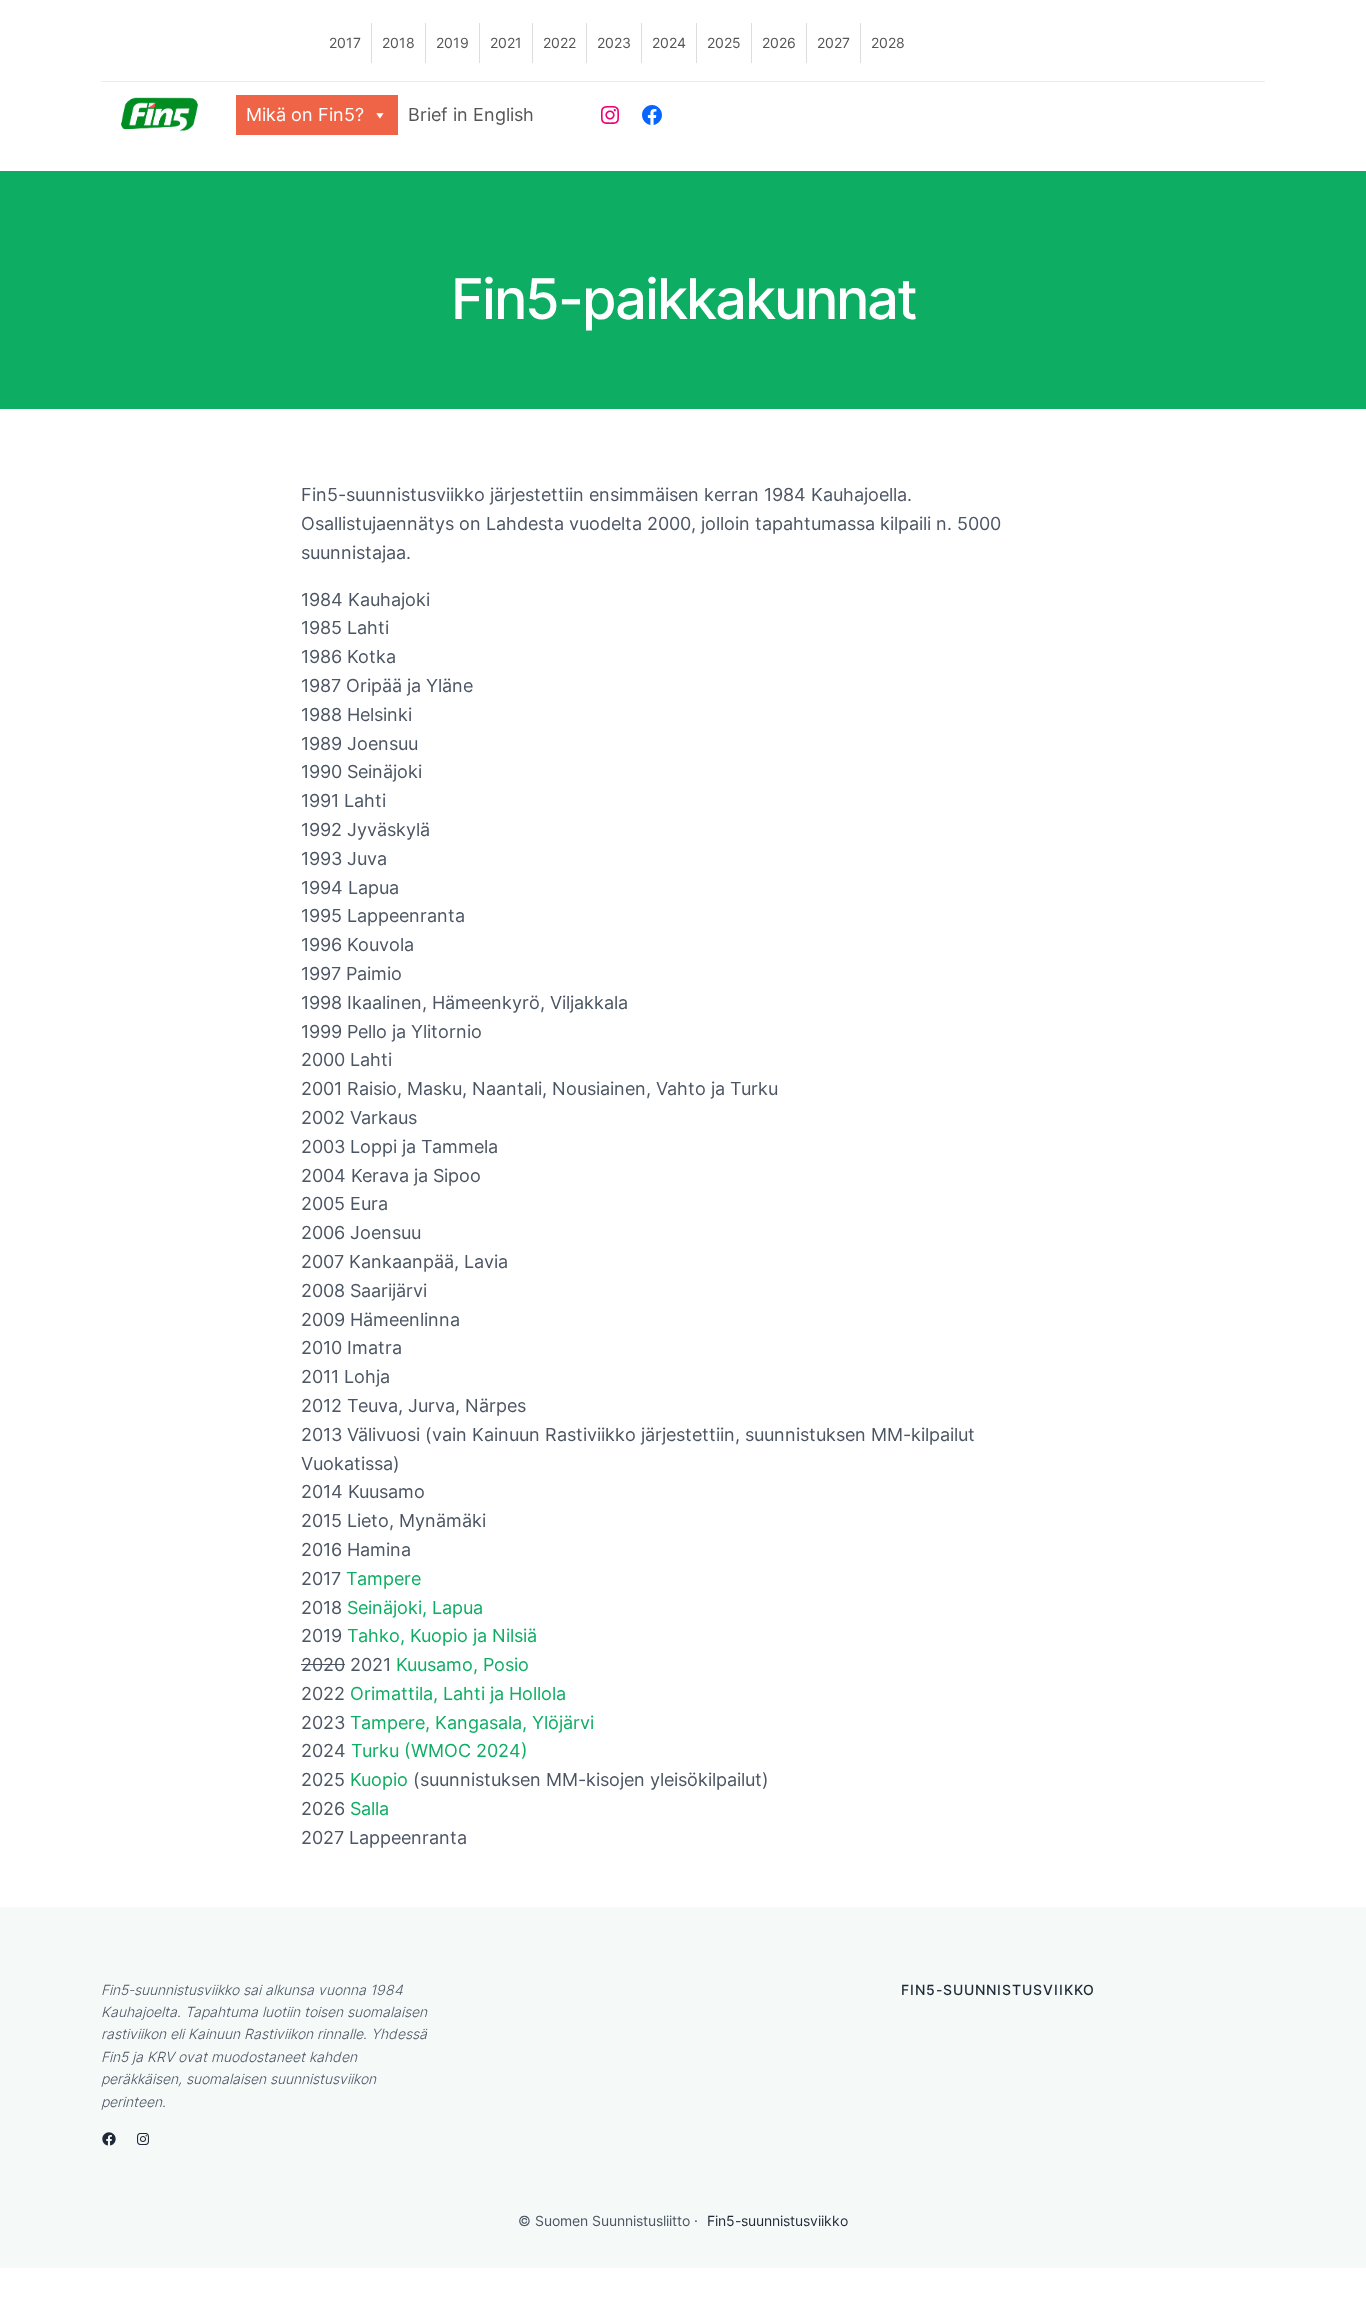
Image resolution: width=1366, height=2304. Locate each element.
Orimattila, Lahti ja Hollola (458, 1693)
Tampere (383, 1578)
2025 (724, 42)
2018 (398, 42)
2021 (506, 42)
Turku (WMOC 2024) (439, 1750)
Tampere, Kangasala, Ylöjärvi (472, 1722)
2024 (669, 42)
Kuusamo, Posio (462, 1664)
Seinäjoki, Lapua (415, 1607)
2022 (559, 42)
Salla (369, 1808)
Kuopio (379, 1779)
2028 (888, 42)
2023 (614, 42)
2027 (833, 42)
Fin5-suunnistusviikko (777, 2220)
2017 (345, 42)
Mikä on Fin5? (305, 114)
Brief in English (471, 114)
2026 (779, 42)
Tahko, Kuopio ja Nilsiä (442, 1635)
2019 (452, 42)
